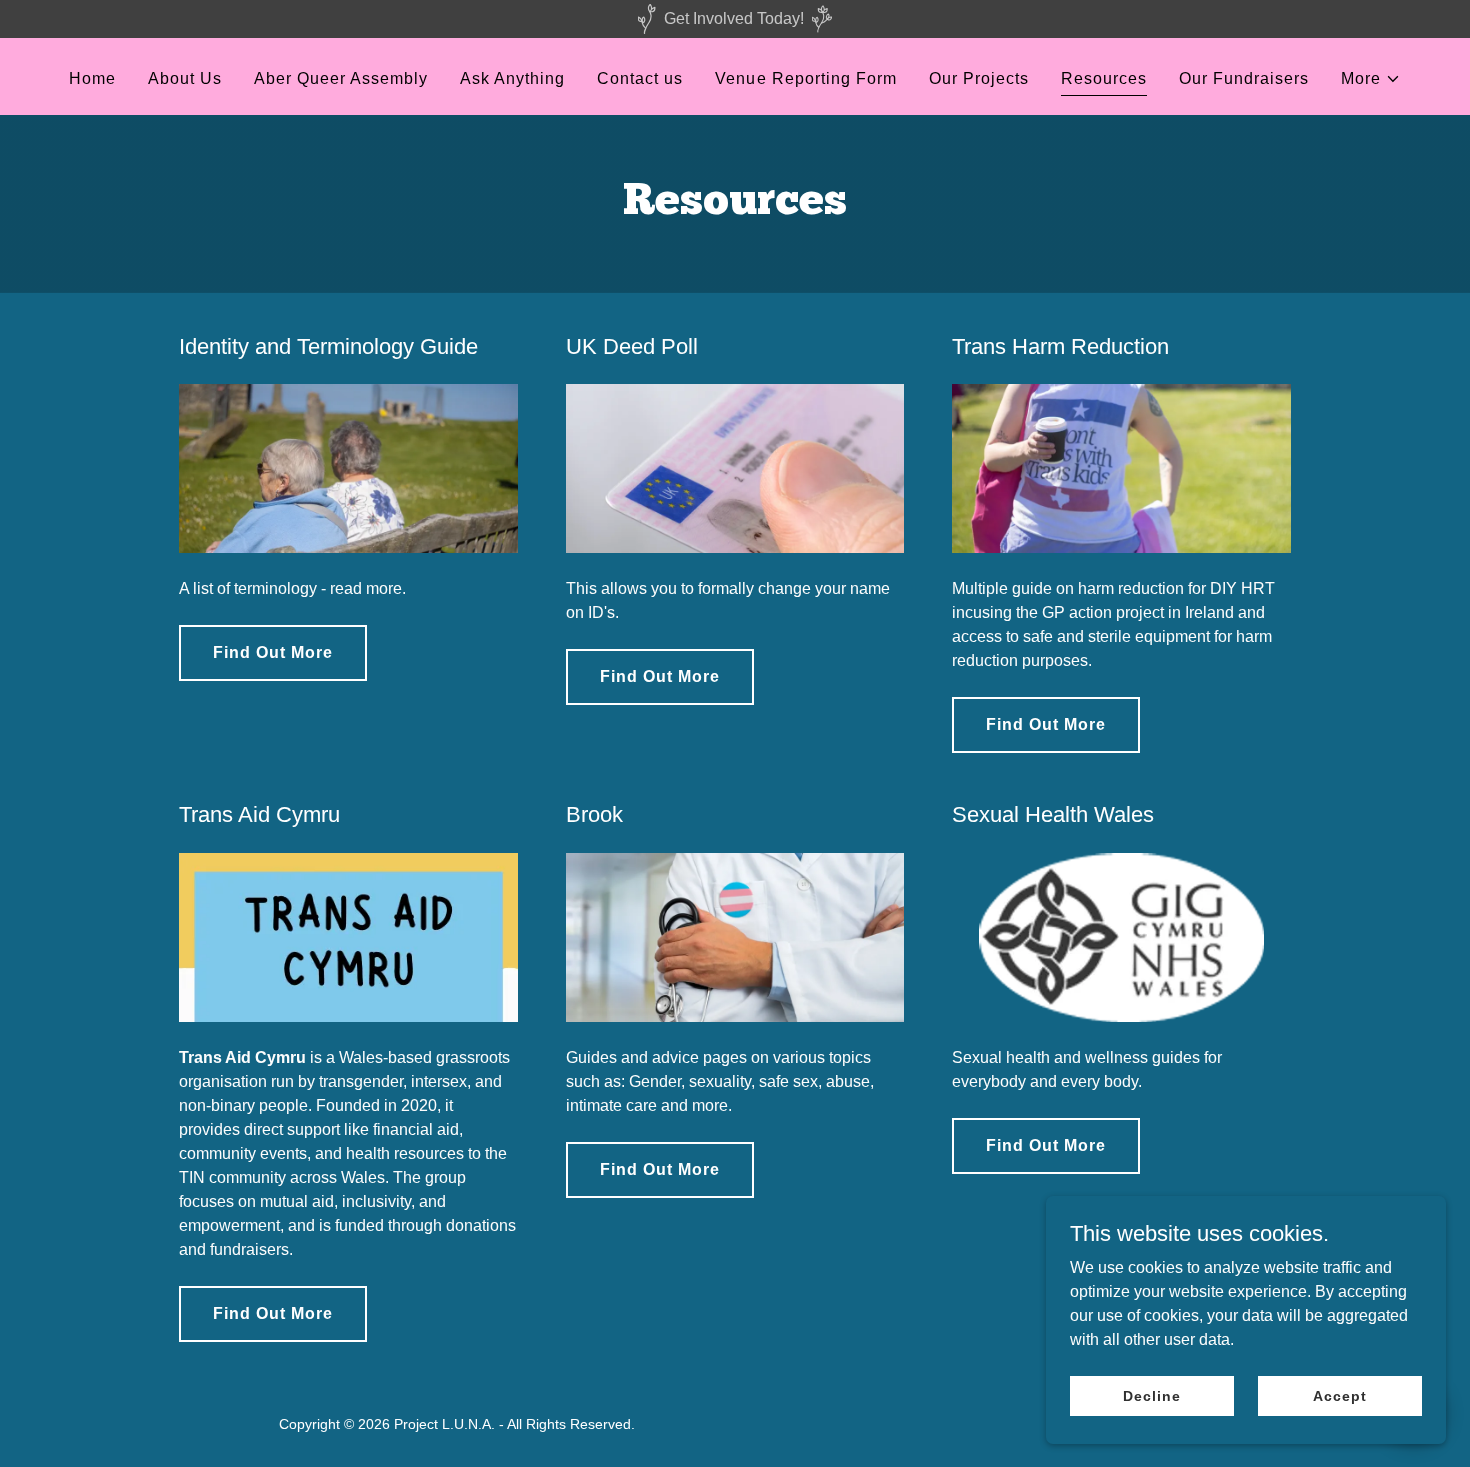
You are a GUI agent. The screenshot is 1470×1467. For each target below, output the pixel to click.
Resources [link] (1104, 78)
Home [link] (92, 78)
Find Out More (273, 652)
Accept (1339, 1395)
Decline (1151, 1395)
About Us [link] (185, 78)
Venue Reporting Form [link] (805, 78)
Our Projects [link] (979, 78)
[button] (1371, 79)
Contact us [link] (640, 78)
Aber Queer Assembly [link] (341, 78)
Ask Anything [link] (512, 78)
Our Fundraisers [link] (1244, 78)
